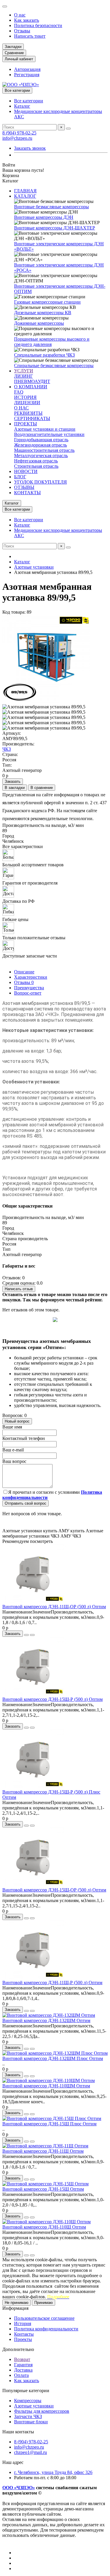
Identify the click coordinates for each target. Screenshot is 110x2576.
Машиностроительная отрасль (44, 450)
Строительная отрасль (36, 466)
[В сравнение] (32, 1635)
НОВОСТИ (26, 471)
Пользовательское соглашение (44, 2318)
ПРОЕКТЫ (26, 424)
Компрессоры (28, 2401)
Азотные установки (34, 567)
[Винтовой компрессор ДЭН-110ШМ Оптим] (49, 2080)
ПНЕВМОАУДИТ (32, 381)
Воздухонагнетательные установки (49, 434)
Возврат (22, 2359)
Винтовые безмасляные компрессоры (51, 207)
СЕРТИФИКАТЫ (32, 418)
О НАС (21, 408)
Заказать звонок (30, 148)
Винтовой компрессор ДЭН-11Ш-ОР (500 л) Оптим (54, 1607)
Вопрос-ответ (28, 993)
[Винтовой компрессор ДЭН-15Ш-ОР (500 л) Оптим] (35, 1885)
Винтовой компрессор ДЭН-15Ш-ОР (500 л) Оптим (54, 1890)
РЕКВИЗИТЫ (28, 413)
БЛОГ (20, 477)
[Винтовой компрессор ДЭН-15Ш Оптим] (45, 2184)
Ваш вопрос (14, 1461)
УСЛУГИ (24, 371)
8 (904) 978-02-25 (19, 133)
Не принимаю (17, 2303)
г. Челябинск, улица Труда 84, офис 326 (53, 2472)
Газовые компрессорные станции (47, 302)
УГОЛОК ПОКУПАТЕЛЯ (40, 482)
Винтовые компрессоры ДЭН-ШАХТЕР (55, 228)
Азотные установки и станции (45, 429)
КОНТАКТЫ (27, 493)
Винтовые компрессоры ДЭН (44, 217)
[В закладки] (26, 1635)
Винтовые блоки (31, 2422)
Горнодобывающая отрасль (41, 440)
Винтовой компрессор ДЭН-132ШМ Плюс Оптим (53, 2058)
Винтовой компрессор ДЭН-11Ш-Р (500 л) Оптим (52, 1983)
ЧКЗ (7, 749)
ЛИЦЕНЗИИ (27, 403)
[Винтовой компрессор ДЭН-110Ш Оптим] (46, 2222)
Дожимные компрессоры (39, 323)
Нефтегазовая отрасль (36, 461)
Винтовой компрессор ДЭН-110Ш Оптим (44, 2227)
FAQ (19, 392)
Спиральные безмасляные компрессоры (54, 365)
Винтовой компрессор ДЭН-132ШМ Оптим (46, 2020)
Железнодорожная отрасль (40, 445)
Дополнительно (18, 2349)
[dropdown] (5, 6)
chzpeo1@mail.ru (31, 2452)
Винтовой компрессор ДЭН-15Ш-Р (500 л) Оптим (53, 1699)
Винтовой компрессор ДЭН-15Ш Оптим (43, 2189)
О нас (20, 15)
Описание (24, 972)
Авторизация (27, 69)
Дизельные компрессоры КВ (43, 313)
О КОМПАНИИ (31, 387)
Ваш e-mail (13, 1450)
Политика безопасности (38, 25)
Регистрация (27, 75)
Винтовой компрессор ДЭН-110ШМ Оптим (46, 2086)
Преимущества (29, 988)
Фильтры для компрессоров (42, 2411)
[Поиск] (68, 129)
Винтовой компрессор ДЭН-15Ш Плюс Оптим (49, 2124)
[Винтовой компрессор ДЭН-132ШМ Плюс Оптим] (55, 2053)
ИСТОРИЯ (25, 397)
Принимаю (44, 2303)
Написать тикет (30, 36)
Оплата (21, 2375)
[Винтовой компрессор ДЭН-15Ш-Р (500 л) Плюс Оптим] (35, 1787)
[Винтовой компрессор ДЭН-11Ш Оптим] (45, 2146)
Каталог (22, 106)
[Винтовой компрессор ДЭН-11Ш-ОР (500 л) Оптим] (35, 1601)
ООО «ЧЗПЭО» (19, 2488)
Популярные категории (26, 2391)
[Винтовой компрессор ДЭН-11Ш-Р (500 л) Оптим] (35, 1977)
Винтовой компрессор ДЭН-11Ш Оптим (43, 2151)
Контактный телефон (24, 1438)
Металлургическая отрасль (41, 456)
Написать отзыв (19, 1289)
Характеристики (31, 977)
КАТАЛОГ (25, 196)
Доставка (23, 2370)
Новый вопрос (17, 1421)
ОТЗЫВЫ (24, 487)
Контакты (24, 2334)
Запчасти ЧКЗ (28, 2416)
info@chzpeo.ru (17, 138)
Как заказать (27, 20)
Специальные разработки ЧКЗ (44, 355)
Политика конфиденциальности (46, 2329)
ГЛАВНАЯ (25, 191)
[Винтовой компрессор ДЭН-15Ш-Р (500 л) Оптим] (35, 1694)
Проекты (23, 2339)
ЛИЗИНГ (23, 376)
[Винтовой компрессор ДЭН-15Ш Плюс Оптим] (52, 2118)
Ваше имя (12, 1427)
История (23, 2323)
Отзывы (22, 31)
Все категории (29, 101)
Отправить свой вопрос (26, 1503)
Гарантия (23, 2365)
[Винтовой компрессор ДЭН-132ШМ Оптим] (49, 2015)
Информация (15, 2308)
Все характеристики (23, 846)
